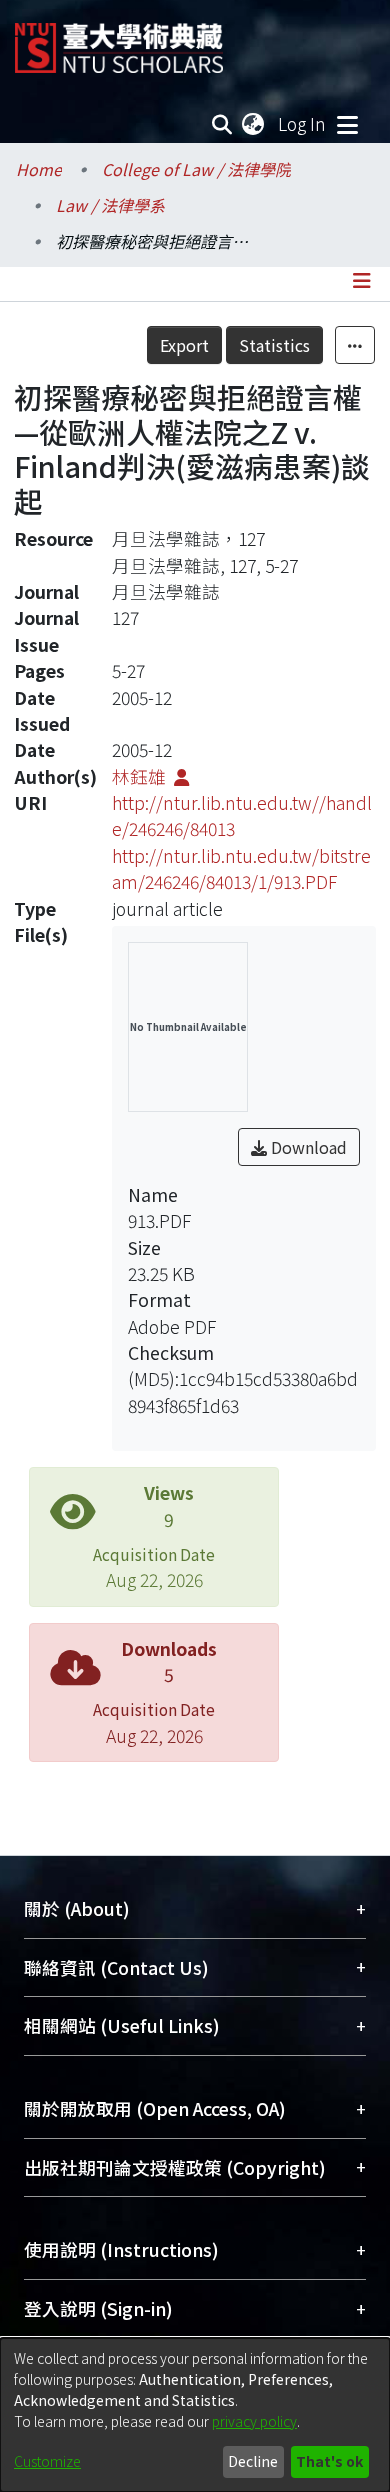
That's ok (329, 2461)
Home (39, 169)
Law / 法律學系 (110, 205)
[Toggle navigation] (347, 124)
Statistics (274, 345)
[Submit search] (222, 124)
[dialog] (195, 2415)
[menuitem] (254, 124)
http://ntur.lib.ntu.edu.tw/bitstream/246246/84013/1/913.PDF (241, 868)
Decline (253, 2461)
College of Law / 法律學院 (196, 169)
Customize (47, 2461)
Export (184, 345)
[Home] (119, 40)
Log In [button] (303, 123)
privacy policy (254, 2421)
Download (307, 1147)
